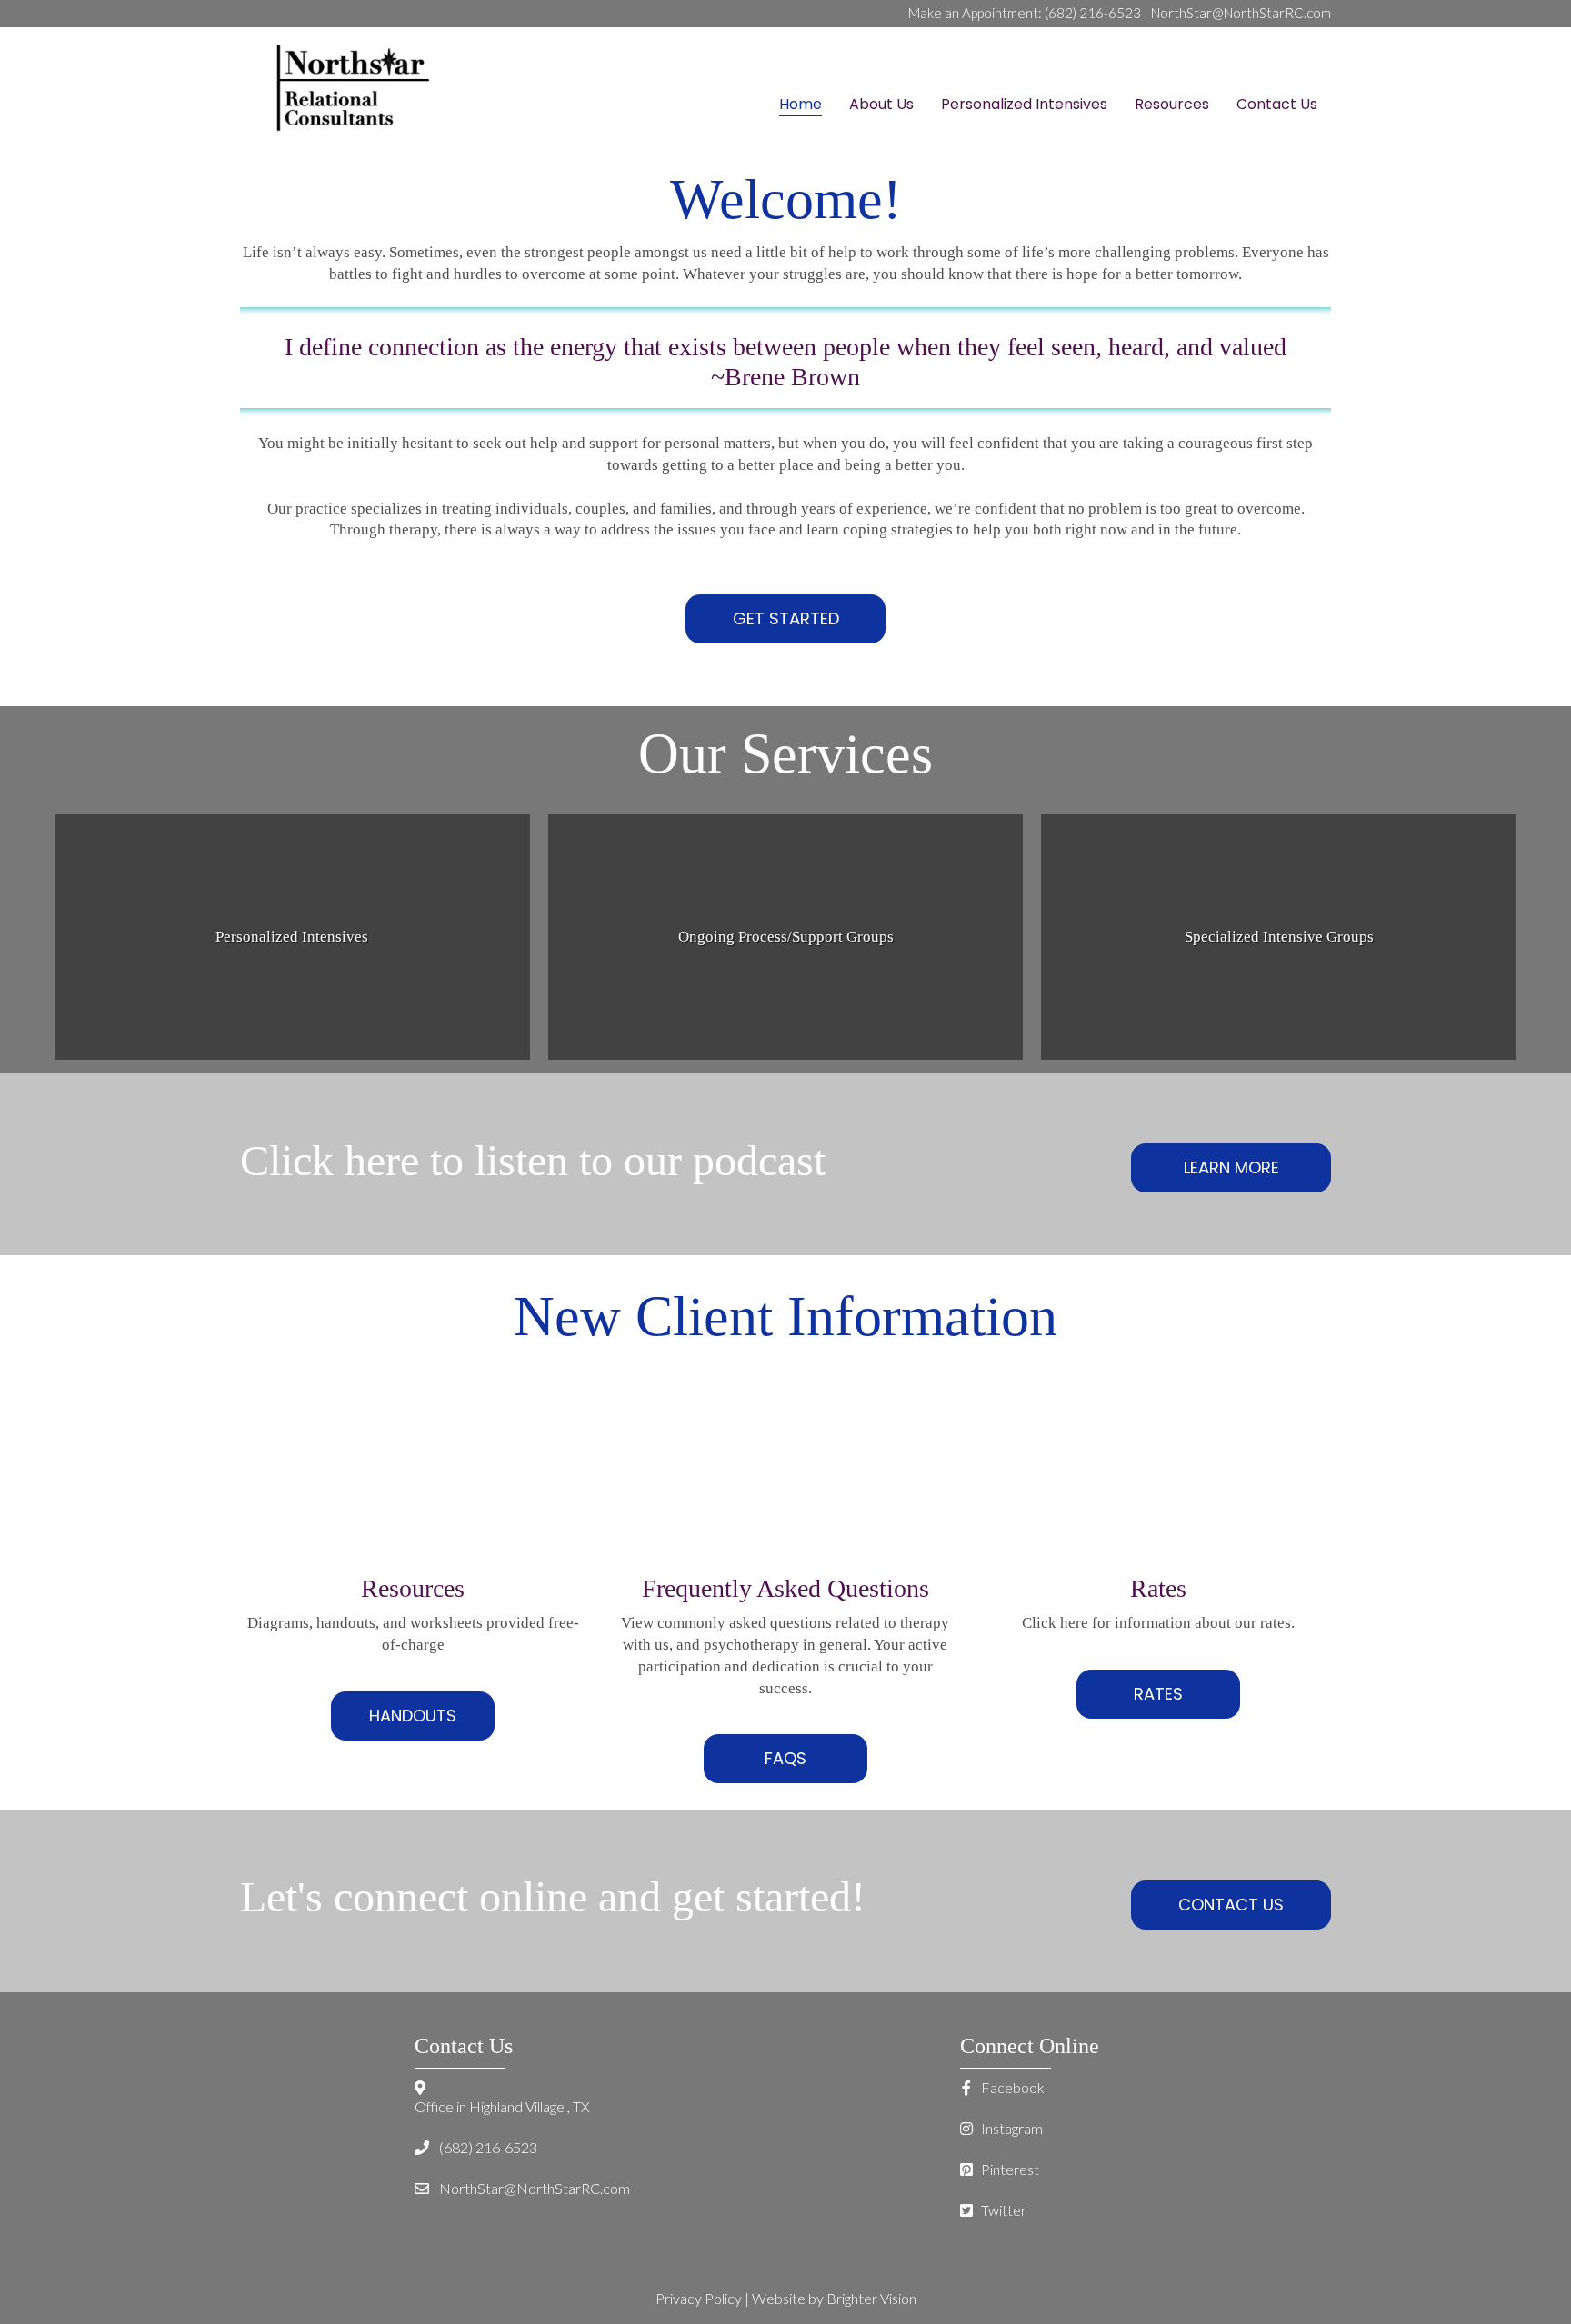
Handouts (413, 1716)
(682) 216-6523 (1093, 13)
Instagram (1011, 2128)
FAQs (785, 1758)
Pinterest (1009, 2169)
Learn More (1231, 1167)
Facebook (1011, 2087)
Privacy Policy (699, 2298)
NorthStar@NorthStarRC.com (1241, 13)
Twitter (1002, 2210)
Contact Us (1231, 1905)
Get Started (786, 618)
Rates (1158, 1694)
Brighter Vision (871, 2298)
